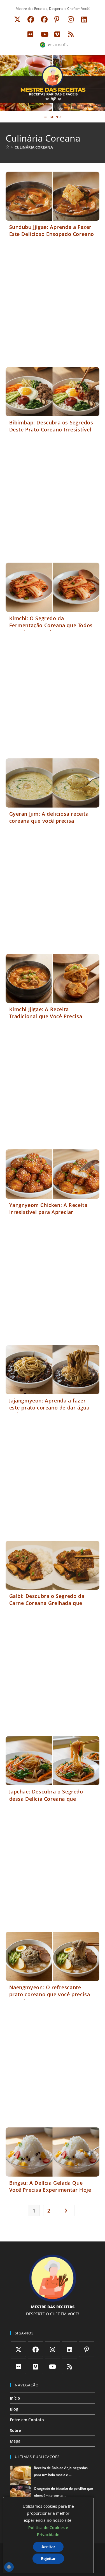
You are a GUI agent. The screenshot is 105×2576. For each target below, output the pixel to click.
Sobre (15, 2430)
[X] (18, 2349)
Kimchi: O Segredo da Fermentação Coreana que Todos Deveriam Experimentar (51, 625)
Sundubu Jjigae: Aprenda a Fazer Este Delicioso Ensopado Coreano (52, 230)
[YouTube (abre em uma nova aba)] (45, 34)
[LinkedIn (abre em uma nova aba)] (84, 19)
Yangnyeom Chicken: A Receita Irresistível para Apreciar (48, 1209)
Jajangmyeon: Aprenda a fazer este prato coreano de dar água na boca (49, 1408)
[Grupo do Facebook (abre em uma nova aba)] (44, 19)
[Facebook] (35, 2349)
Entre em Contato (27, 2420)
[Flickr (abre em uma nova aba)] (30, 34)
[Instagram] (53, 2349)
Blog (14, 2409)
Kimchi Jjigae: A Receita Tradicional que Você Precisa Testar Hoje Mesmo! (46, 1016)
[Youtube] (53, 2366)
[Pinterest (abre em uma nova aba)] (57, 19)
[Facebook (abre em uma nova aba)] (31, 19)
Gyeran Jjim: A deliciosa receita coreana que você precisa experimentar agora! (49, 821)
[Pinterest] (87, 2349)
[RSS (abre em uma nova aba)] (70, 34)
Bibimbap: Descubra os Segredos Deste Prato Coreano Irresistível (51, 426)
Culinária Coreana (34, 147)
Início (15, 2398)
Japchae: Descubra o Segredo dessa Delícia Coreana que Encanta (46, 1799)
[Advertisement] (53, 306)
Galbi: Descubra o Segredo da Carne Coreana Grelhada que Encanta (47, 1603)
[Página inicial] (7, 147)
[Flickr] (18, 2366)
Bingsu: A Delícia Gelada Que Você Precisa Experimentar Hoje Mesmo (50, 2190)
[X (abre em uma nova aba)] (17, 19)
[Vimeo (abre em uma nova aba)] (57, 34)
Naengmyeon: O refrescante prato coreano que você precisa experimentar (50, 1994)
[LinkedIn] (70, 2349)
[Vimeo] (35, 2366)
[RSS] (70, 2366)
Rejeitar (48, 2558)
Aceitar (48, 2547)
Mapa (15, 2441)
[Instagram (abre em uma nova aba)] (71, 19)
